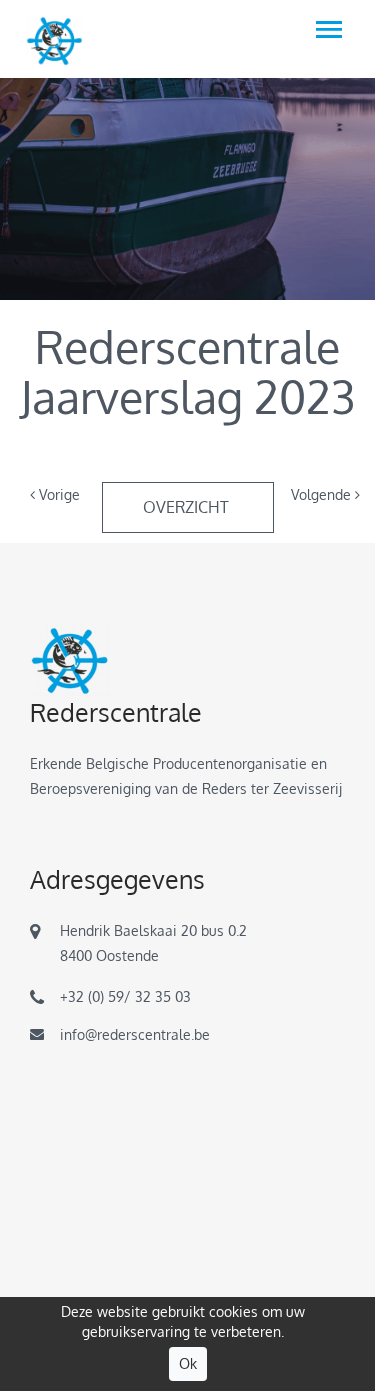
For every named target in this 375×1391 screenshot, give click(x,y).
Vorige (57, 494)
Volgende (323, 494)
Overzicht (188, 507)
